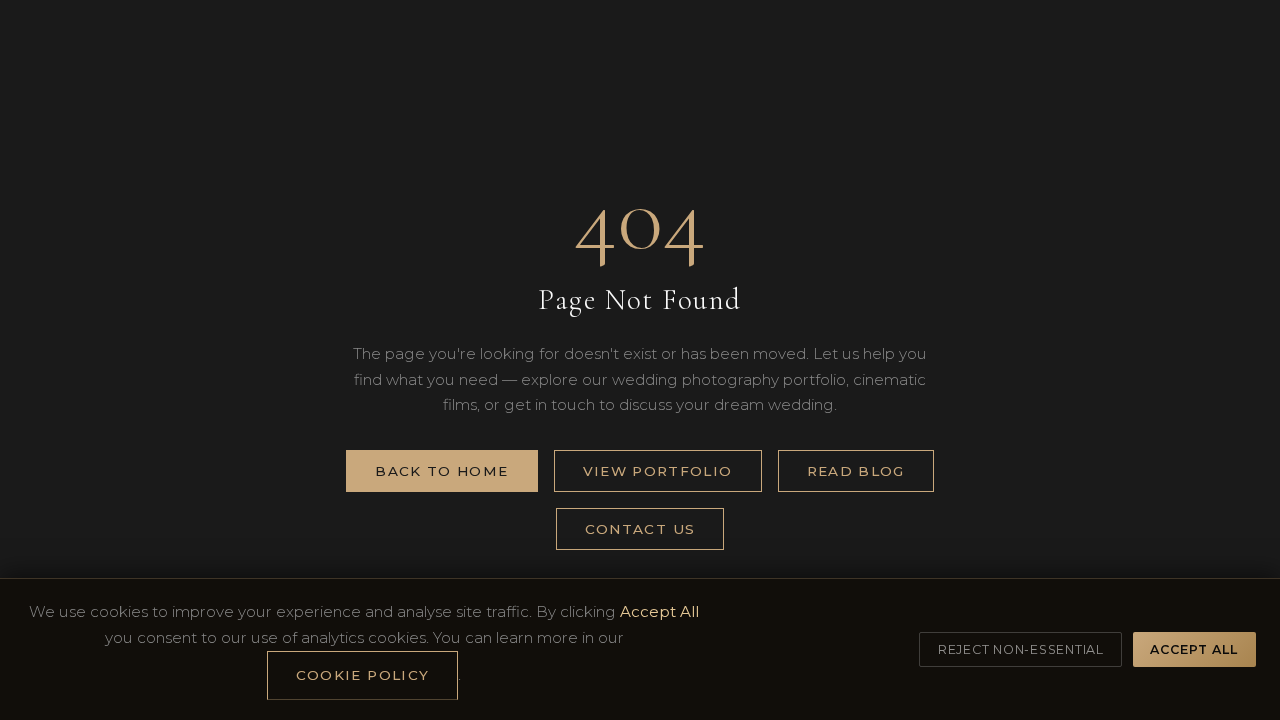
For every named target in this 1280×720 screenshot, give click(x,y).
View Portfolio (658, 471)
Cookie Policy (363, 675)
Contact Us (640, 529)
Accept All (1194, 649)
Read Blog (856, 471)
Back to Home (441, 471)
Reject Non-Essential (1021, 649)
